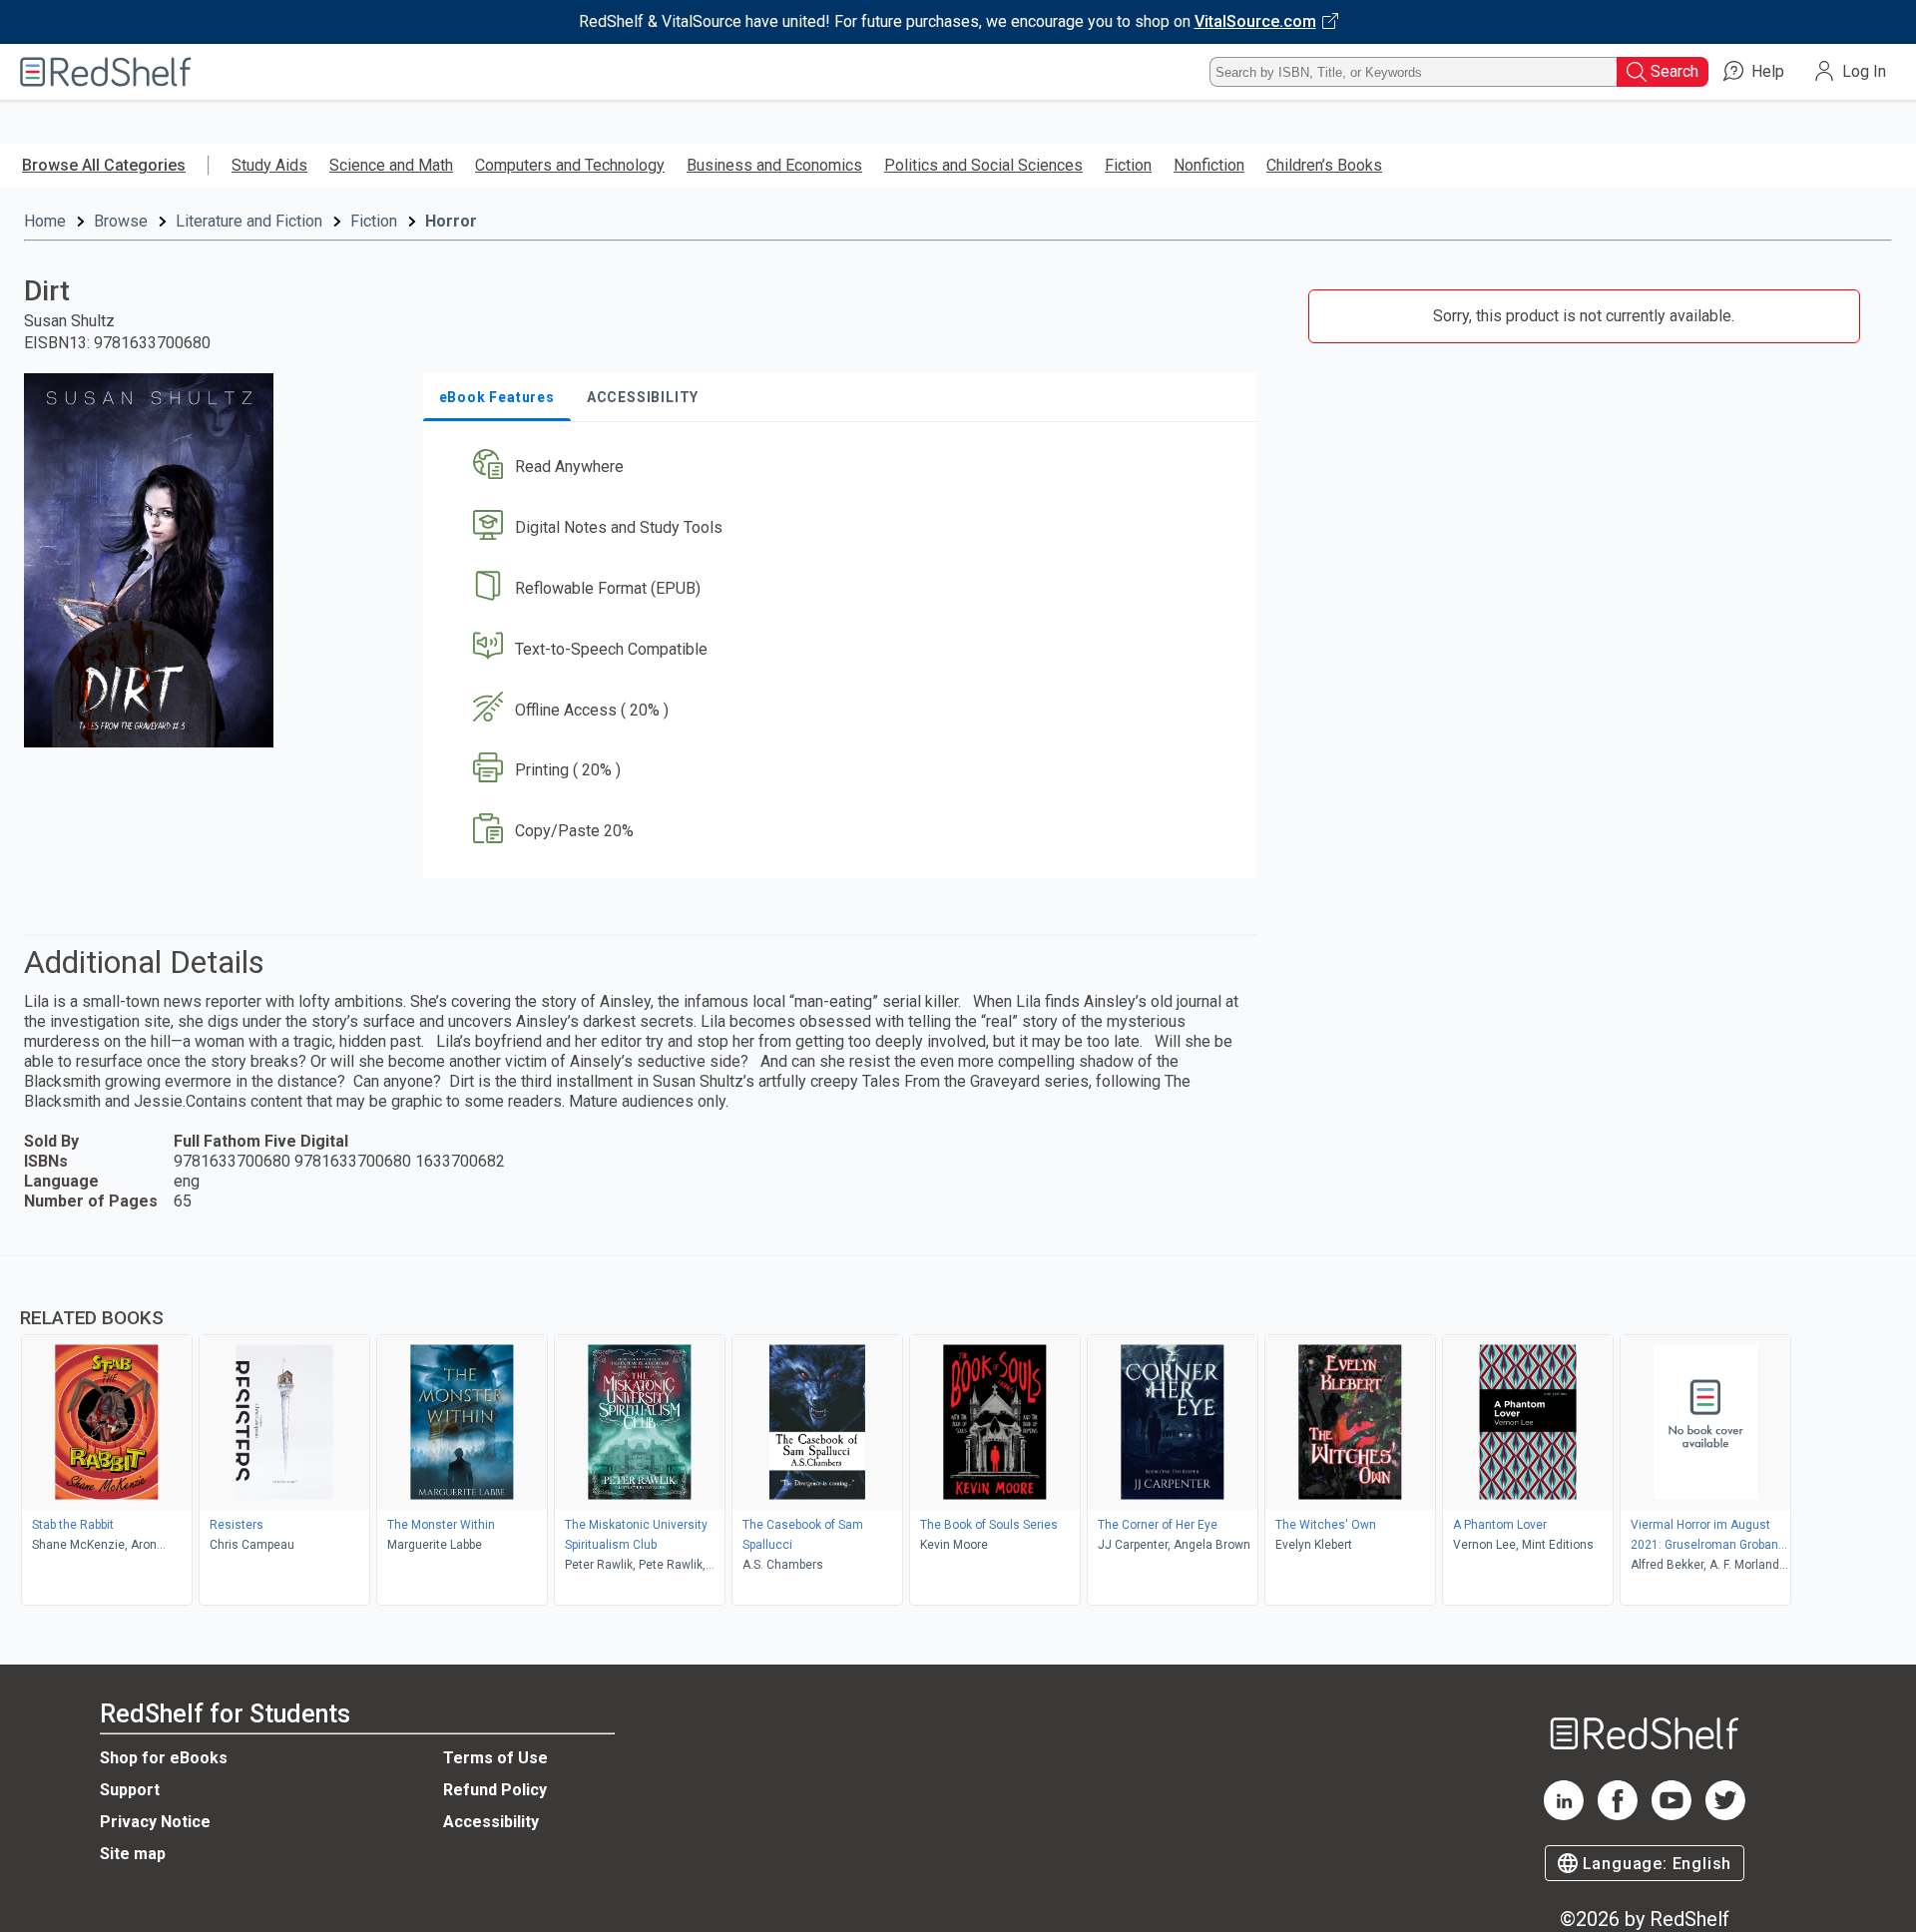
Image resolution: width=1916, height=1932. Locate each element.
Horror (451, 221)
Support (130, 1790)
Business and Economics (774, 165)
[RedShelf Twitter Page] (1725, 1815)
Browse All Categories (104, 165)
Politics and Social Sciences (983, 165)
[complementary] (958, 1433)
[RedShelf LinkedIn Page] (1564, 1815)
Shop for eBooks (164, 1758)
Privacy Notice (155, 1822)
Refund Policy (495, 1790)
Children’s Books (1324, 165)
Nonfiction (1209, 165)
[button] (844, 468)
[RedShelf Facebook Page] (1618, 1815)
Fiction (1128, 165)
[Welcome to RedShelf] (106, 72)
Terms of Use (495, 1758)
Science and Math (391, 165)
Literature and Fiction (249, 221)
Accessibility (491, 1822)
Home (45, 221)
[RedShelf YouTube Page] (1672, 1815)
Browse (121, 221)
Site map (133, 1854)
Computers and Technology (570, 165)
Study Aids (269, 165)
